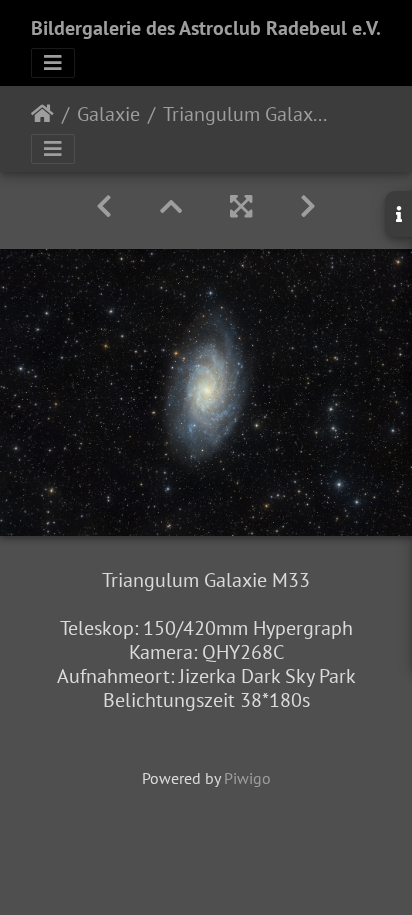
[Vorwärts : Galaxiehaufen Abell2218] (308, 206)
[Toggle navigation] (53, 63)
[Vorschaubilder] (171, 206)
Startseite (42, 114)
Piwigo (247, 778)
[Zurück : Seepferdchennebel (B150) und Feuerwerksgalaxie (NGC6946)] (104, 206)
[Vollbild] (241, 206)
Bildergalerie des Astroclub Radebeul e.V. (206, 28)
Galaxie (108, 114)
